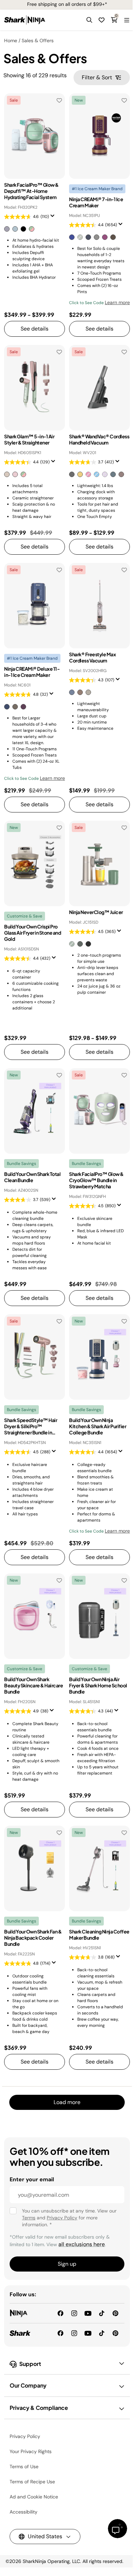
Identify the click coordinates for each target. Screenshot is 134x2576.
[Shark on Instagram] (74, 2333)
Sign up (67, 2264)
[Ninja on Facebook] (60, 2313)
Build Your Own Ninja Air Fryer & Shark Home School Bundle (98, 1685)
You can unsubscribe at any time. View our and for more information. (69, 2218)
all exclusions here (82, 2244)
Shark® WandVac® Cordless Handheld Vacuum (99, 439)
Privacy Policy (62, 2218)
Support (30, 2364)
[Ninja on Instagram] (74, 2313)
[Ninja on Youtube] (88, 2313)
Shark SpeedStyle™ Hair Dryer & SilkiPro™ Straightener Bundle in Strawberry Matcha (31, 1426)
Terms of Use (24, 2467)
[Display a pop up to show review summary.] (54, 218)
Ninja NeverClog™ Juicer (96, 912)
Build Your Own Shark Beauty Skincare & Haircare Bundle (33, 1685)
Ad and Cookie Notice (34, 2497)
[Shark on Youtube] (88, 2333)
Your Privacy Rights (31, 2451)
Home (11, 41)
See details (35, 329)
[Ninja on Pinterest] (115, 2313)
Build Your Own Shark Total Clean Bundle (32, 1177)
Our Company (28, 2385)
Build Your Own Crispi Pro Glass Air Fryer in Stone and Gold (32, 933)
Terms (29, 2218)
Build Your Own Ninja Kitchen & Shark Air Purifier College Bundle (98, 1426)
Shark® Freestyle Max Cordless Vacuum (92, 657)
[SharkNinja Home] (25, 20)
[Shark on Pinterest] (115, 2333)
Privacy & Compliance (39, 2408)
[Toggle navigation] (126, 20)
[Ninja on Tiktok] (102, 2313)
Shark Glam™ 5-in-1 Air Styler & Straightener (29, 439)
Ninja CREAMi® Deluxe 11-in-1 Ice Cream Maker (32, 672)
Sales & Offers (38, 41)
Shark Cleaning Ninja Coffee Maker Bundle (99, 1934)
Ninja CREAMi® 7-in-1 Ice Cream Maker (96, 202)
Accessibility (24, 2512)
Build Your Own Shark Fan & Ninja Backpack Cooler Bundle (33, 1938)
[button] (89, 20)
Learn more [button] (117, 302)
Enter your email (32, 2179)
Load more (67, 2102)
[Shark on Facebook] (60, 2333)
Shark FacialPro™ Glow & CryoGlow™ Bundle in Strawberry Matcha (96, 1180)
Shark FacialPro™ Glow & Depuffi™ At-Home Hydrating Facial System (31, 191)
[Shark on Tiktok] (102, 2333)
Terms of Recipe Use (32, 2482)
